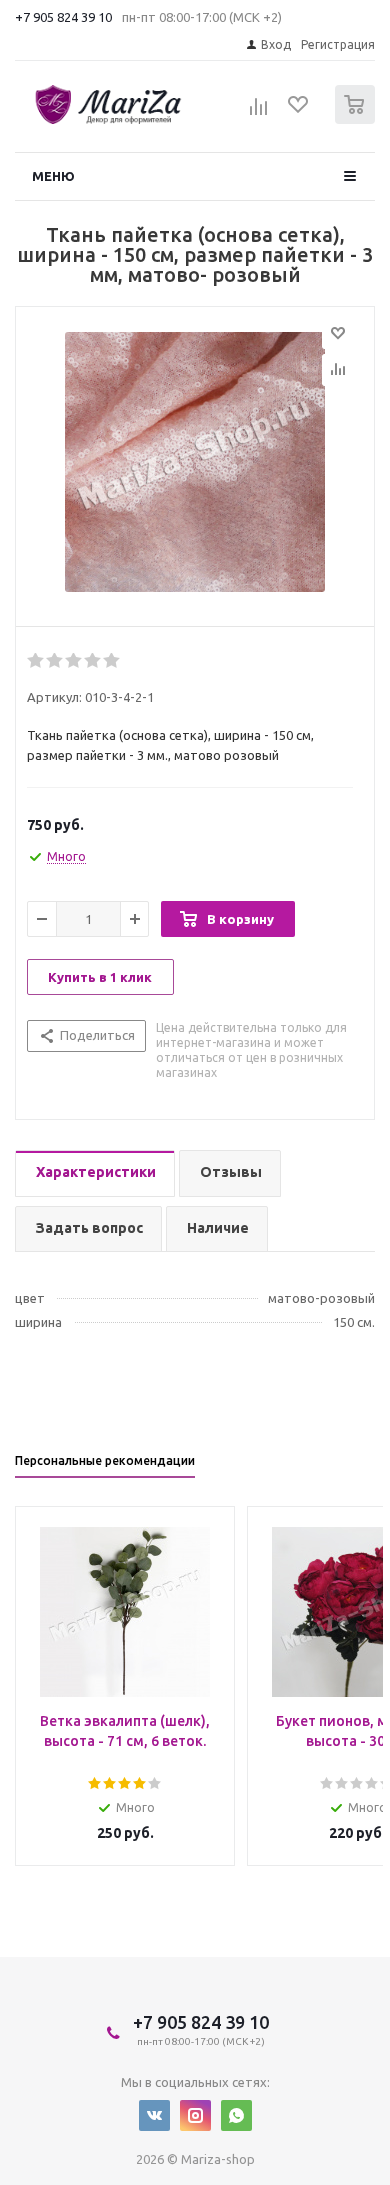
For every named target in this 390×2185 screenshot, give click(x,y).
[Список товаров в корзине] (357, 119)
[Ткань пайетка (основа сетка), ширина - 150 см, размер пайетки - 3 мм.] (195, 462)
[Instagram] (195, 2115)
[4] (93, 661)
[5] (112, 661)
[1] (36, 661)
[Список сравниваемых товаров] (259, 113)
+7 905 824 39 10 (63, 17)
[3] (74, 661)
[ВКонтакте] (154, 2115)
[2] (55, 661)
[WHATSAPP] (236, 2115)
